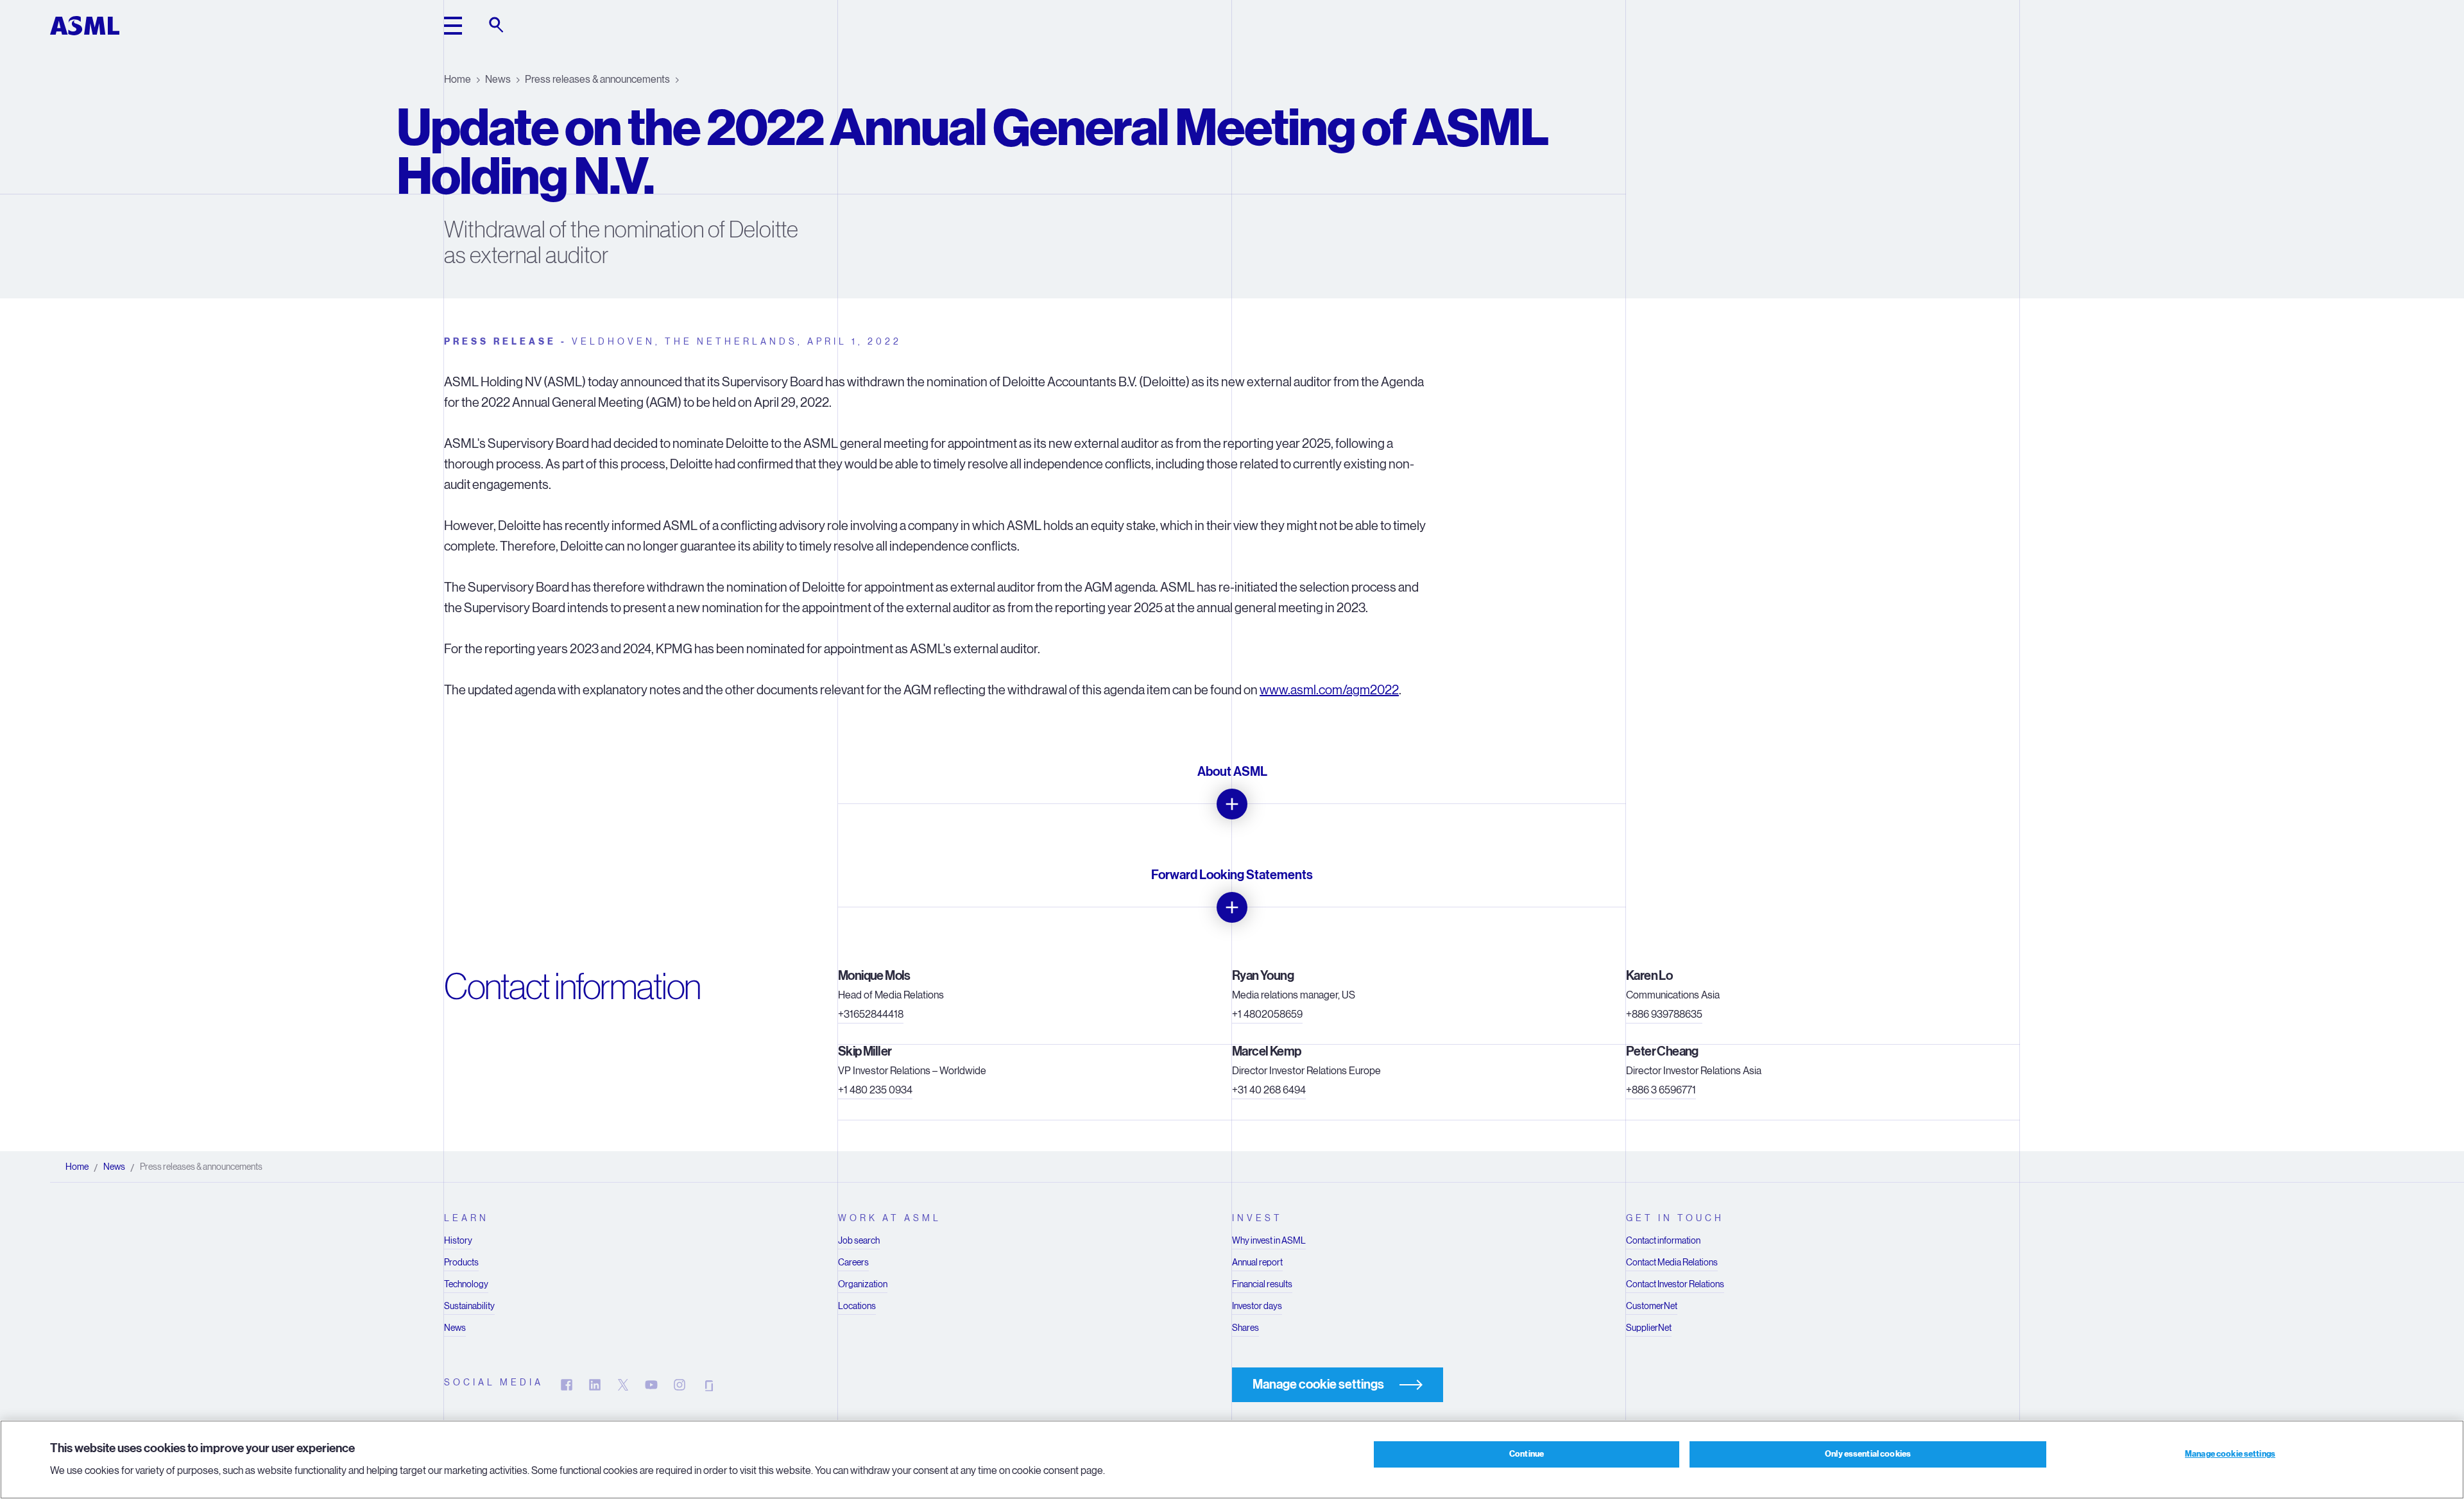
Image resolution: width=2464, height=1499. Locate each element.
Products (461, 1262)
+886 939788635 (1664, 1014)
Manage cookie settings (2230, 1454)
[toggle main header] (453, 26)
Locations (857, 1306)
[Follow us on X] (623, 1385)
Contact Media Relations (1672, 1262)
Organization (863, 1284)
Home (458, 79)
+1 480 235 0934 (875, 1090)
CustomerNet (1652, 1306)
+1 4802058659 (1267, 1014)
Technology (466, 1284)
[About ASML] (1232, 804)
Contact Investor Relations (1675, 1284)
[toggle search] (497, 26)
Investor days (1257, 1306)
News (498, 79)
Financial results (1262, 1284)
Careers (853, 1262)
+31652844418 (871, 1014)
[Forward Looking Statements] (1232, 907)
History (458, 1240)
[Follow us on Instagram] (680, 1385)
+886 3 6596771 (1661, 1090)
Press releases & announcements (597, 79)
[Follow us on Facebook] (567, 1385)
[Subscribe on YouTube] (651, 1385)
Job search (859, 1240)
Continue (1527, 1454)
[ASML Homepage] (85, 26)
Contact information (1663, 1240)
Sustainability (469, 1306)
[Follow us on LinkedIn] (595, 1385)
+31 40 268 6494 (1269, 1090)
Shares (1245, 1328)
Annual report (1257, 1262)
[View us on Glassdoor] (708, 1385)
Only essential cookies (1868, 1454)
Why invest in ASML (1269, 1240)
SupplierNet (1649, 1328)
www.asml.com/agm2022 (1329, 690)
